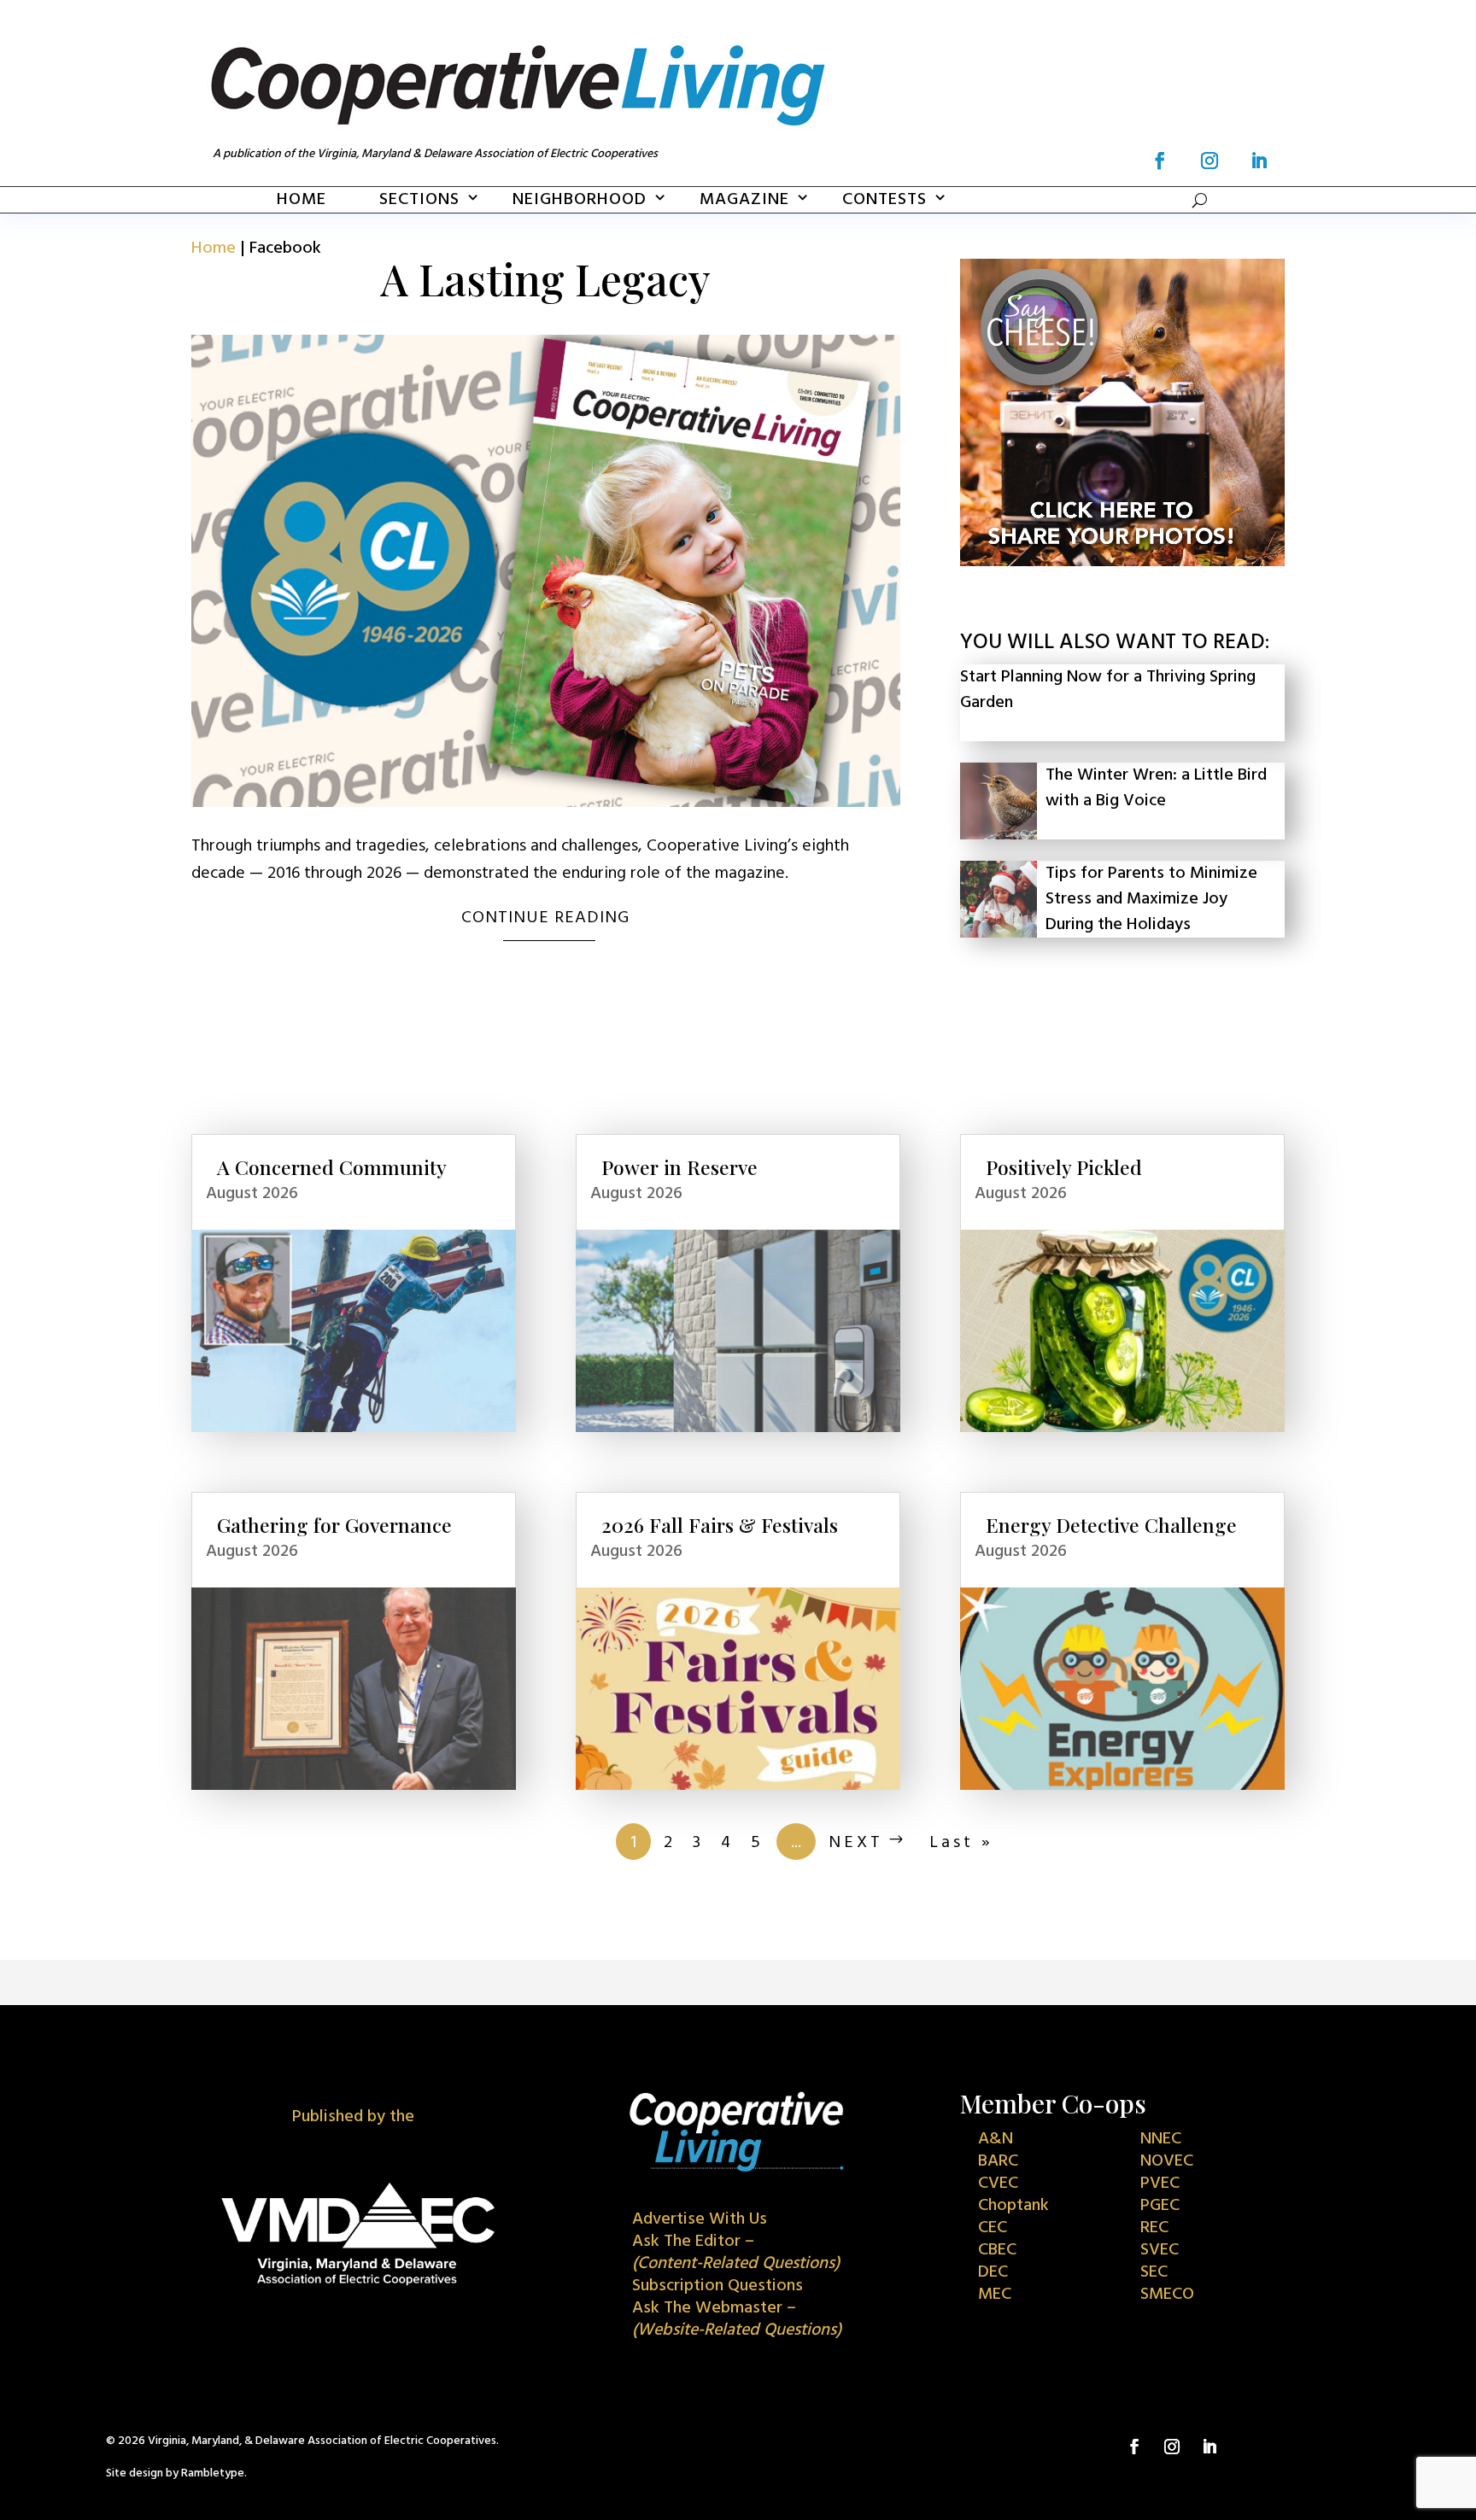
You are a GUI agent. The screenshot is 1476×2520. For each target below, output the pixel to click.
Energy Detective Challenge (1111, 1525)
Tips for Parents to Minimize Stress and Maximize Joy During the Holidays (1151, 899)
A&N (996, 2139)
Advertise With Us (700, 2219)
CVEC (998, 2184)
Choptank (1013, 2206)
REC (1154, 2228)
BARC (998, 2161)
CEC (993, 2228)
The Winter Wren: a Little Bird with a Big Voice (1156, 788)
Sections (419, 200)
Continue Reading (545, 918)
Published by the (353, 2117)
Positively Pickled (1064, 1167)
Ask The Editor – (736, 2253)
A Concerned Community (332, 1167)
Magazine (744, 200)
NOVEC (1167, 2161)
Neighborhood (580, 200)
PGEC (1160, 2206)
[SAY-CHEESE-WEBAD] (1122, 562)
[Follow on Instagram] (1209, 161)
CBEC (997, 2250)
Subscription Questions (717, 2286)
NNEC (1161, 2139)
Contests (884, 200)
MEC (995, 2295)
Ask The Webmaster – (737, 2319)
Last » (961, 1843)
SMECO (1167, 2295)
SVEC (1160, 2250)
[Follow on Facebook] (1160, 161)
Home (302, 200)
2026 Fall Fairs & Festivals (720, 1525)
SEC (1154, 2272)
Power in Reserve (679, 1167)
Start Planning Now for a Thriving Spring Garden (1108, 690)
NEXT (856, 1843)
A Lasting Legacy (545, 279)
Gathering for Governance (334, 1525)
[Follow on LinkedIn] (1259, 161)
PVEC (1160, 2184)
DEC (993, 2272)
